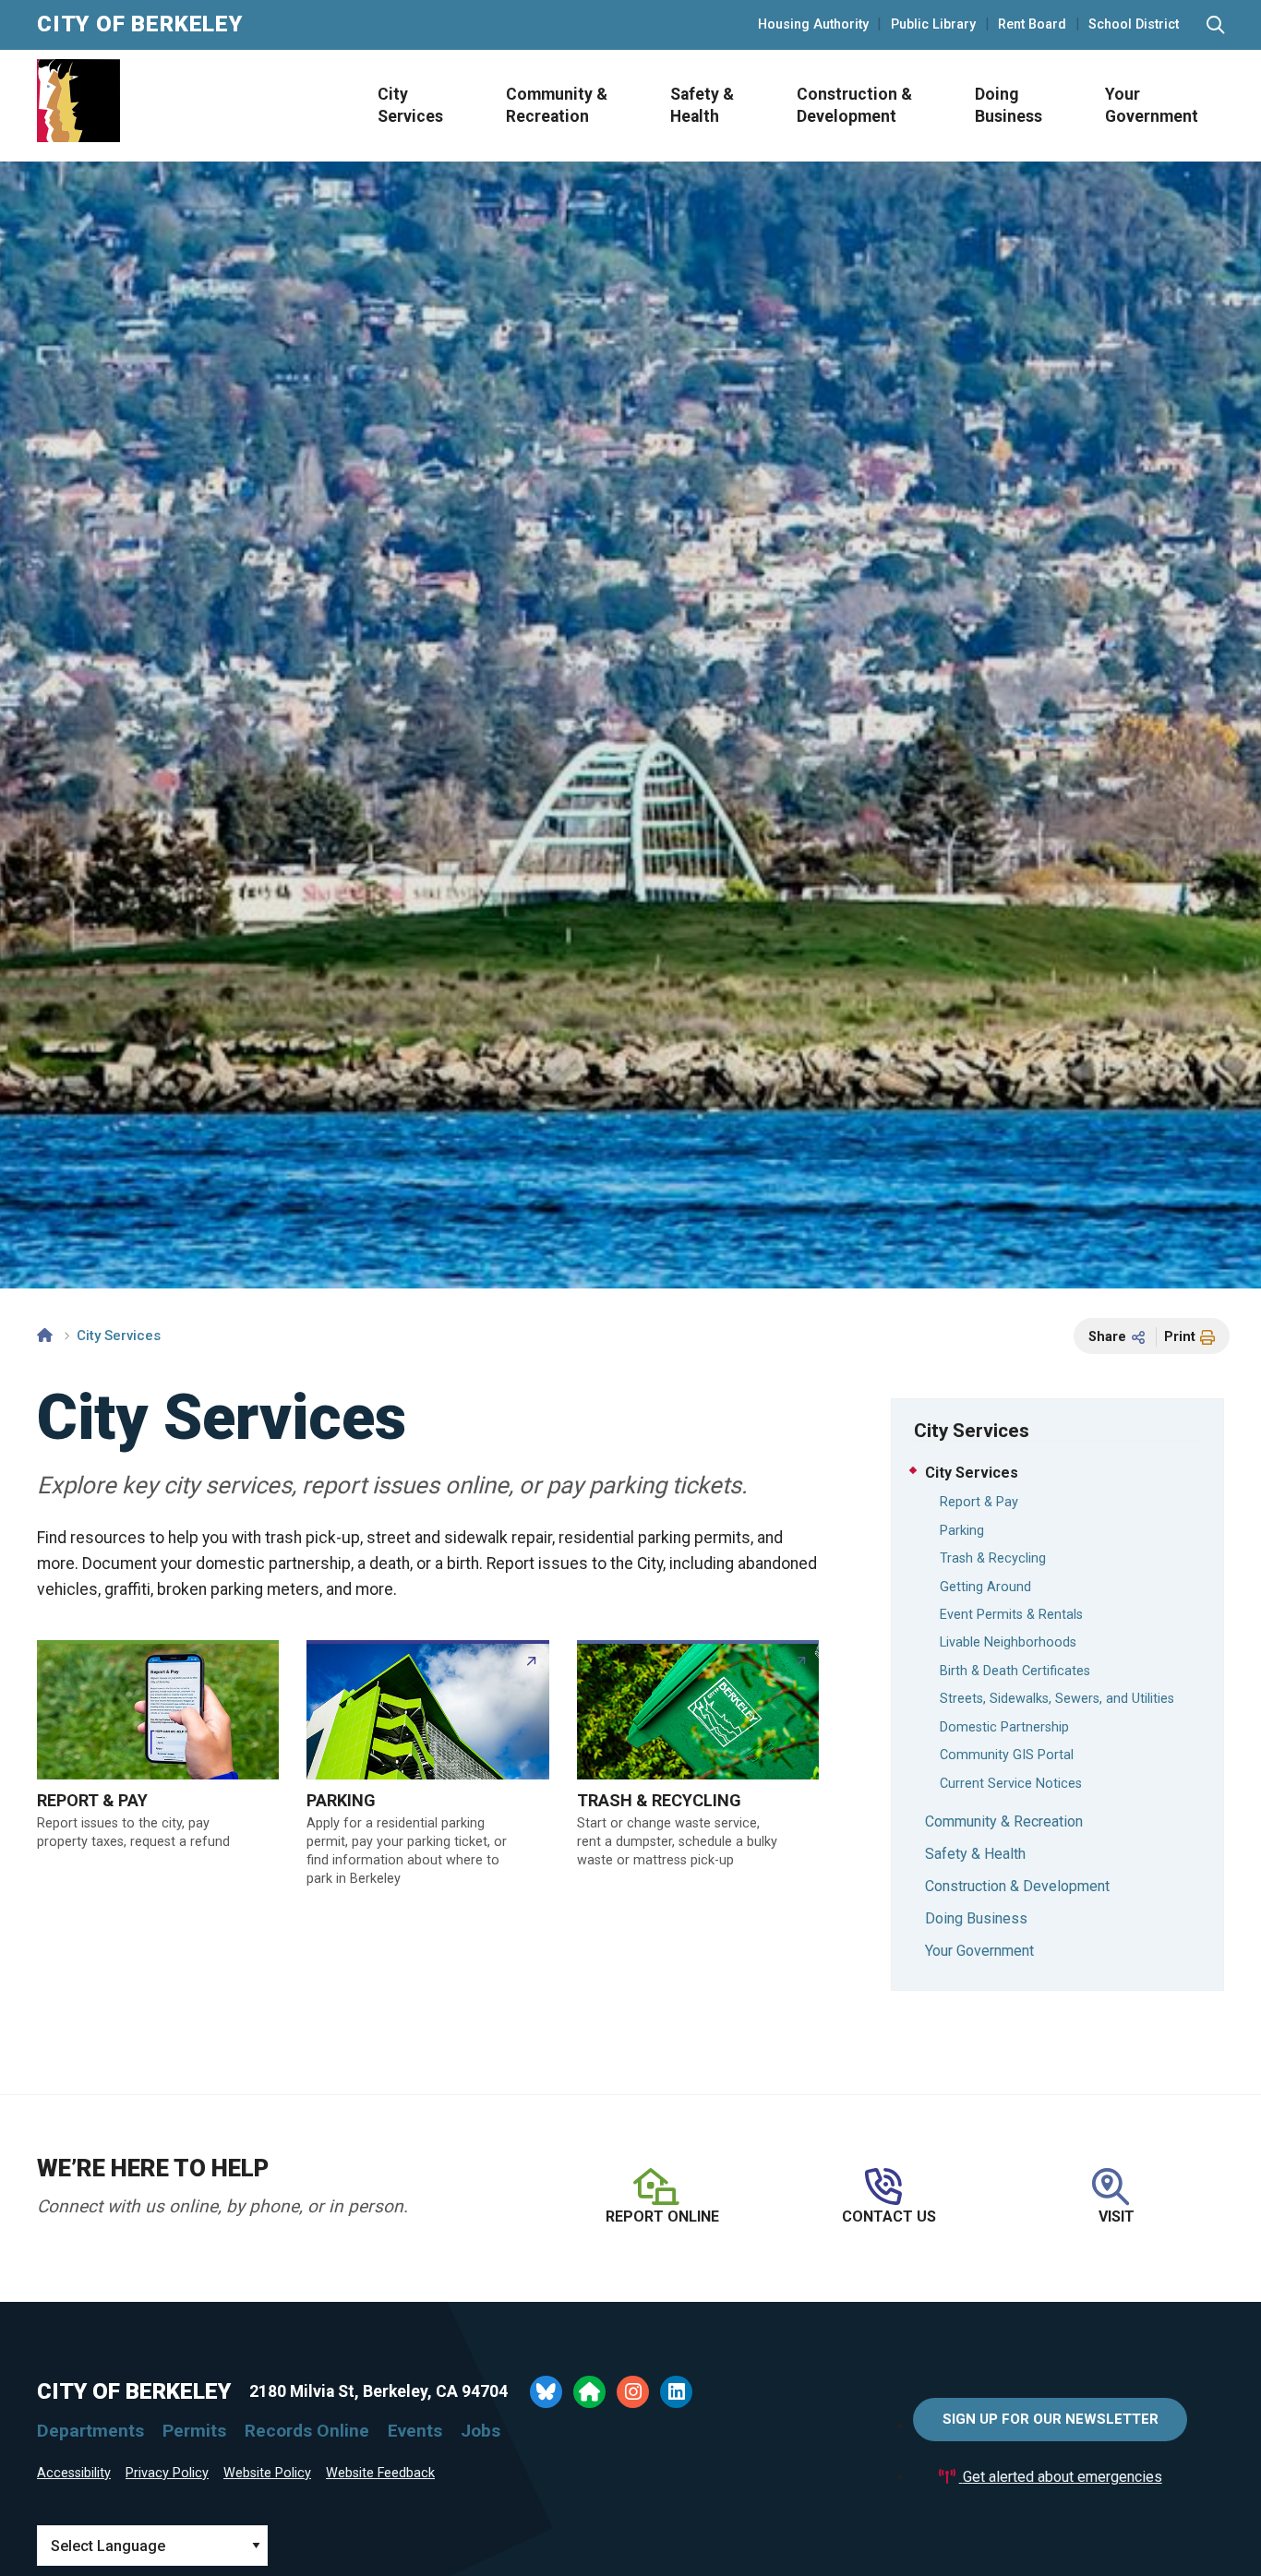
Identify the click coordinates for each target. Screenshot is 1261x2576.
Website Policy (267, 2473)
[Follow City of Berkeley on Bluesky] (546, 2392)
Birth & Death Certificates (1015, 1671)
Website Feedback (380, 2473)
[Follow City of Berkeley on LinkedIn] (676, 2392)
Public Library (933, 25)
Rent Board (1032, 25)
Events (415, 2431)
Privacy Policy (167, 2473)
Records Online (307, 2431)
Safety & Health (702, 106)
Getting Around (985, 1587)
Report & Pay (979, 1502)
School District (1134, 25)
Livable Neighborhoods (1008, 1642)
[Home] (45, 1336)
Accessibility (74, 2473)
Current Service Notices (1011, 1784)
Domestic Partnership (1004, 1727)
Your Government (1152, 106)
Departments (90, 2431)
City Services (410, 106)
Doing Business (1009, 106)
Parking (962, 1531)
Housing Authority (813, 25)
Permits (194, 2431)
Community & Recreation (557, 106)
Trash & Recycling (993, 1558)
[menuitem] (405, 106)
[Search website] (1215, 25)
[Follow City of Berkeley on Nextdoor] (589, 2392)
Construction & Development (854, 106)
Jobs (480, 2431)
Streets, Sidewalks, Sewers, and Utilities (1057, 1699)
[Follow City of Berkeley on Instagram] (633, 2392)
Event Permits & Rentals (1011, 1615)
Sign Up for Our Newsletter (1051, 2419)
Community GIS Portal (1007, 1755)
